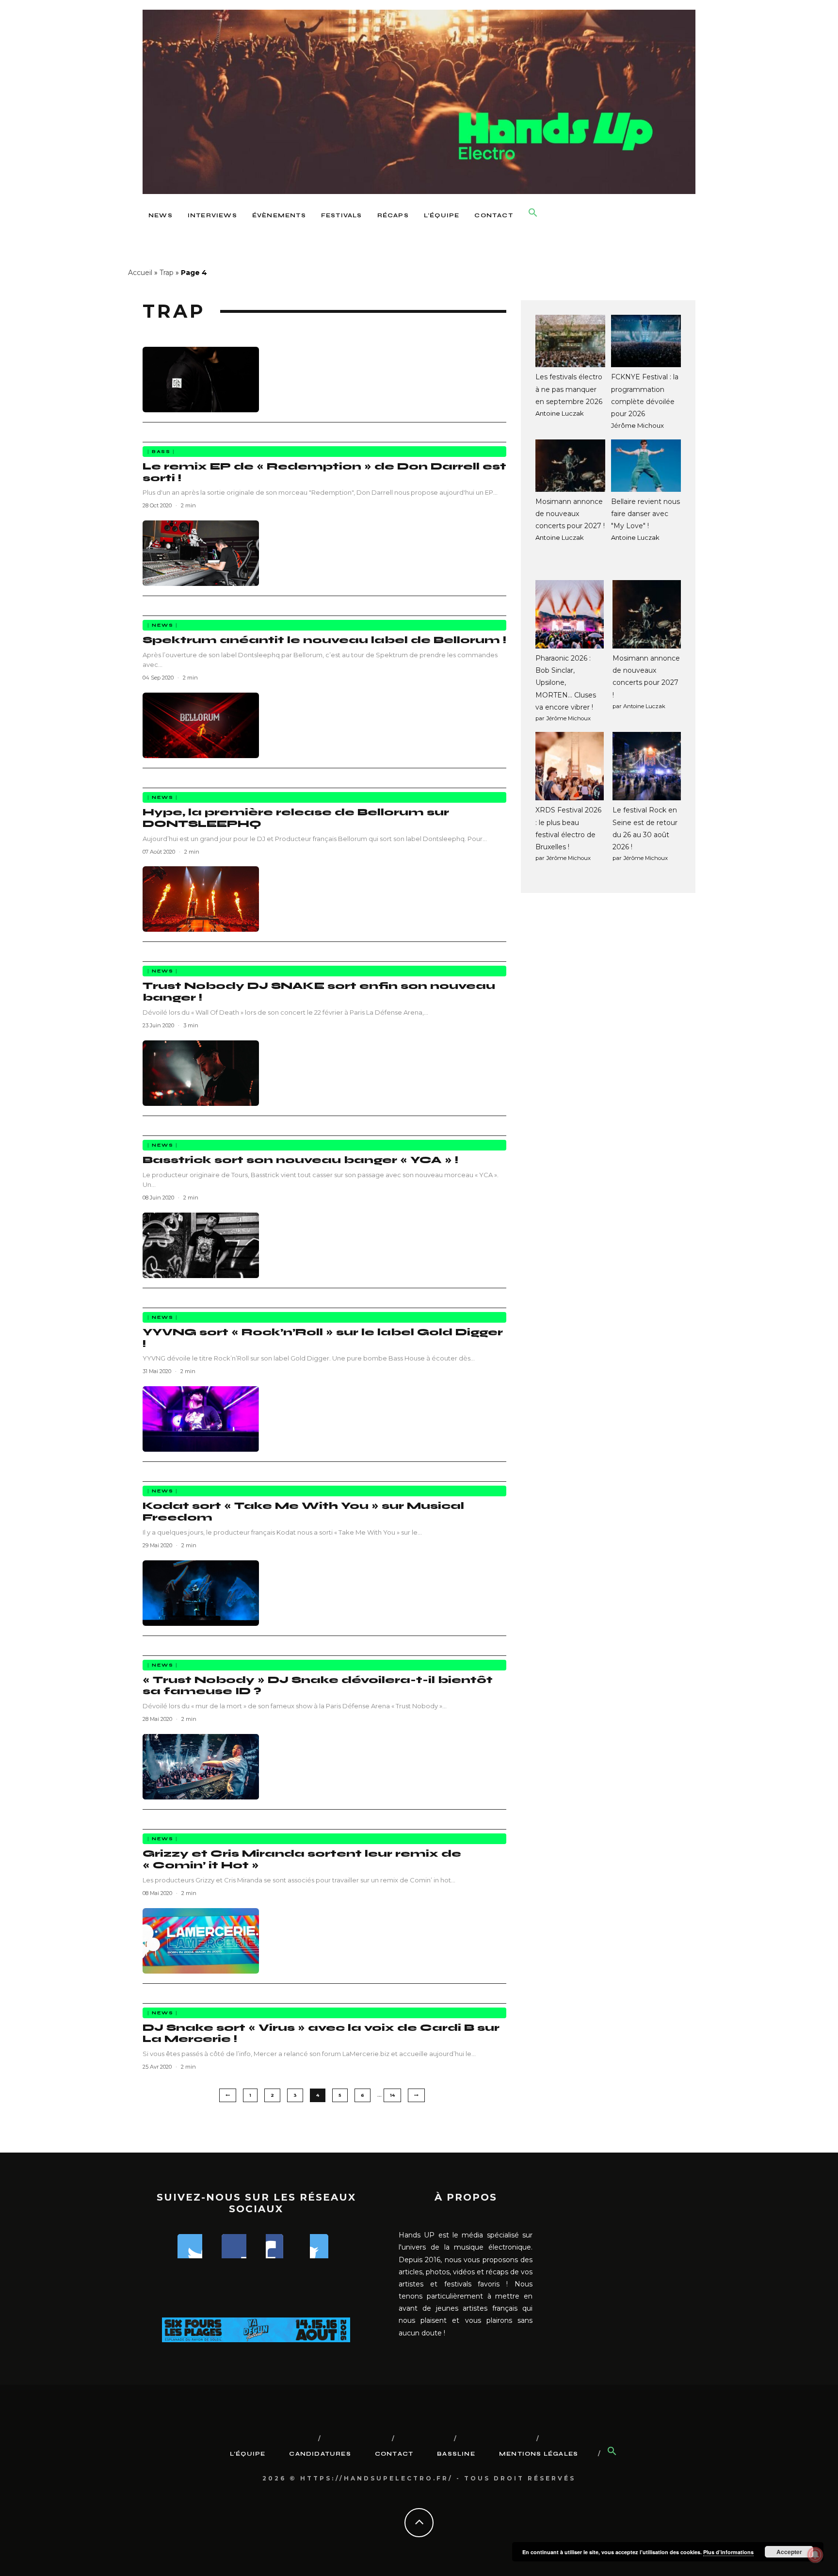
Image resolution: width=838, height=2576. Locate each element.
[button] (533, 213)
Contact (493, 215)
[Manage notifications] (815, 2555)
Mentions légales (539, 2454)
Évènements (279, 215)
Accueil (140, 273)
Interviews (212, 215)
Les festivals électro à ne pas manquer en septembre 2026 (569, 389)
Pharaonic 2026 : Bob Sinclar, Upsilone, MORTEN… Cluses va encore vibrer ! (566, 683)
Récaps (393, 215)
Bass (161, 452)
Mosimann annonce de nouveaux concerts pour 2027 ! (570, 514)
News (161, 215)
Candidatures (320, 2454)
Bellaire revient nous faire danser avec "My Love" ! (645, 514)
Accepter (789, 2552)
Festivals (342, 215)
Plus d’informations (728, 2552)
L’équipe (442, 215)
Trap (167, 273)
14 (392, 2095)
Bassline (456, 2454)
